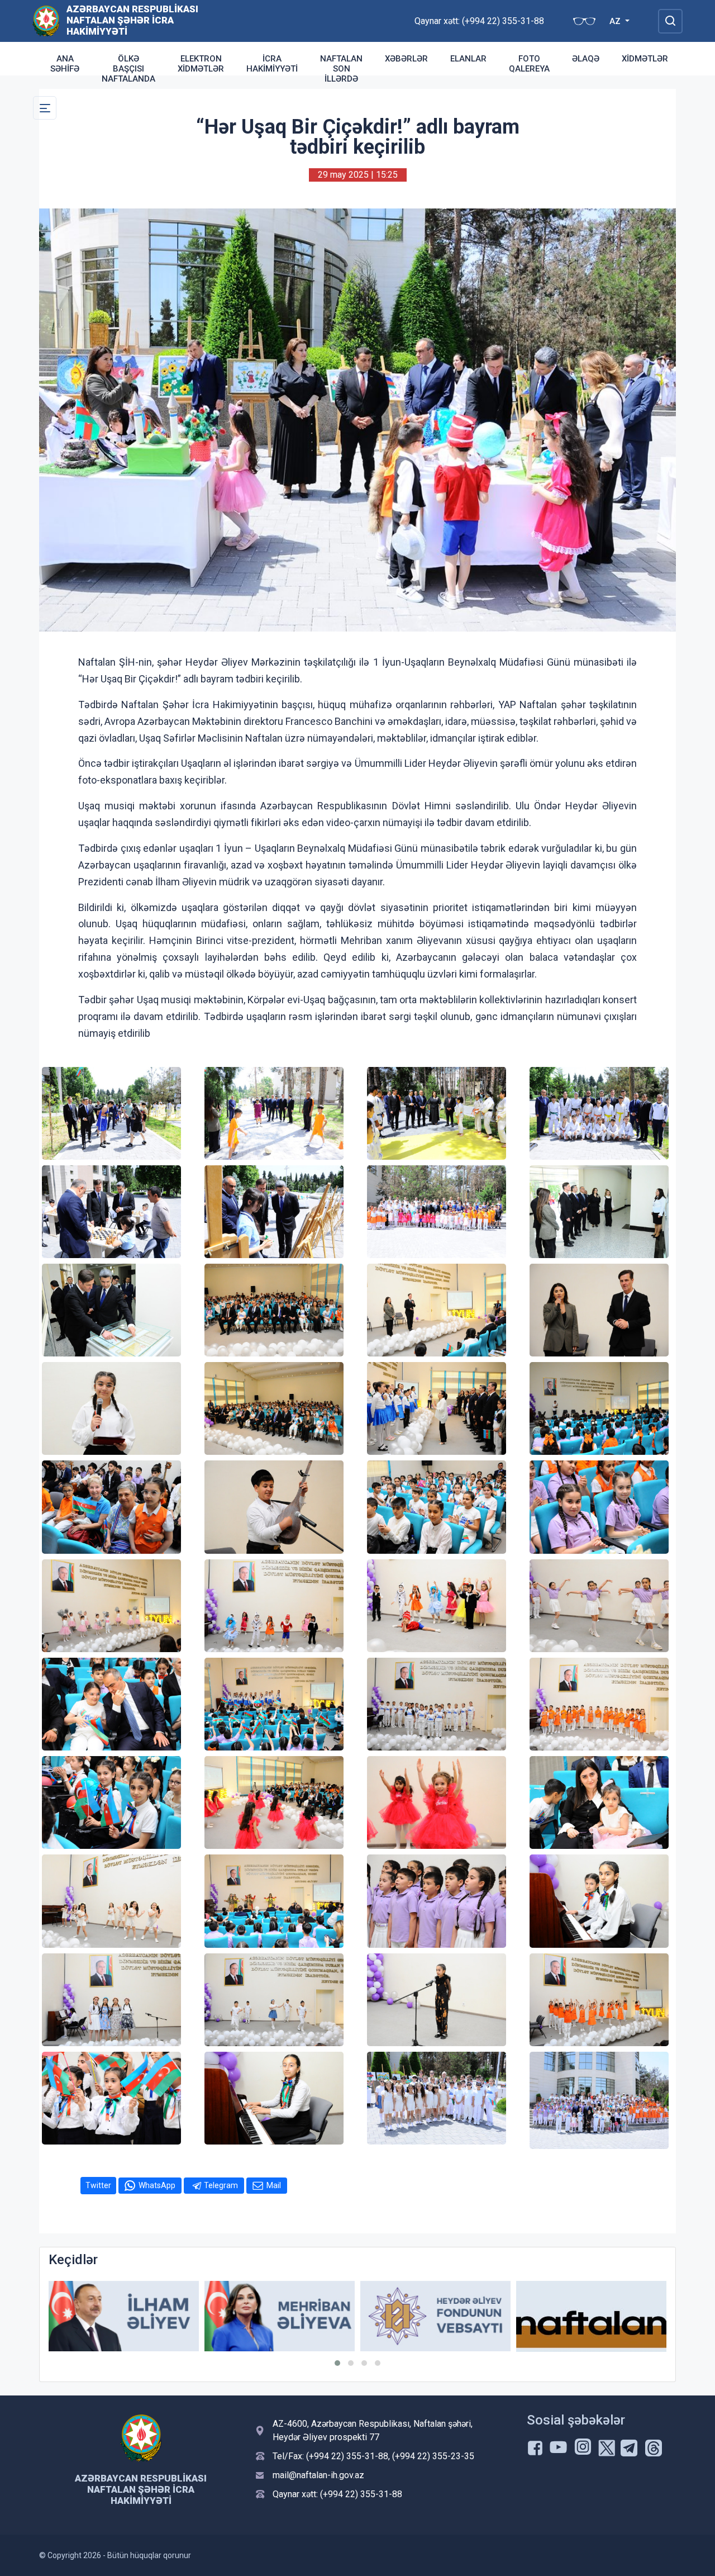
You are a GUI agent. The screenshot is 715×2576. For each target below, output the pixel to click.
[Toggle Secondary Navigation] (45, 108)
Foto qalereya (529, 64)
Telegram (221, 2185)
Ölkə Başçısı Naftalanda (128, 69)
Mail (274, 2185)
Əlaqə (586, 59)
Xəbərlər (406, 59)
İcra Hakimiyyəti (272, 64)
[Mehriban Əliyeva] (124, 2316)
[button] (337, 2363)
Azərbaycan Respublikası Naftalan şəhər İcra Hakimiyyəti (132, 20)
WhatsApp (157, 2185)
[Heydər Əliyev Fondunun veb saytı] (280, 2316)
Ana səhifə (65, 64)
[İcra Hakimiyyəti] (46, 20)
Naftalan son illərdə (341, 69)
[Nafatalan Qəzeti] (435, 2316)
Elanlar (468, 59)
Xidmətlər (645, 59)
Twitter (98, 2185)
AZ (616, 21)
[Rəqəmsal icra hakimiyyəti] (591, 2316)
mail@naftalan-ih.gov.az (318, 2475)
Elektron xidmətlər (201, 64)
